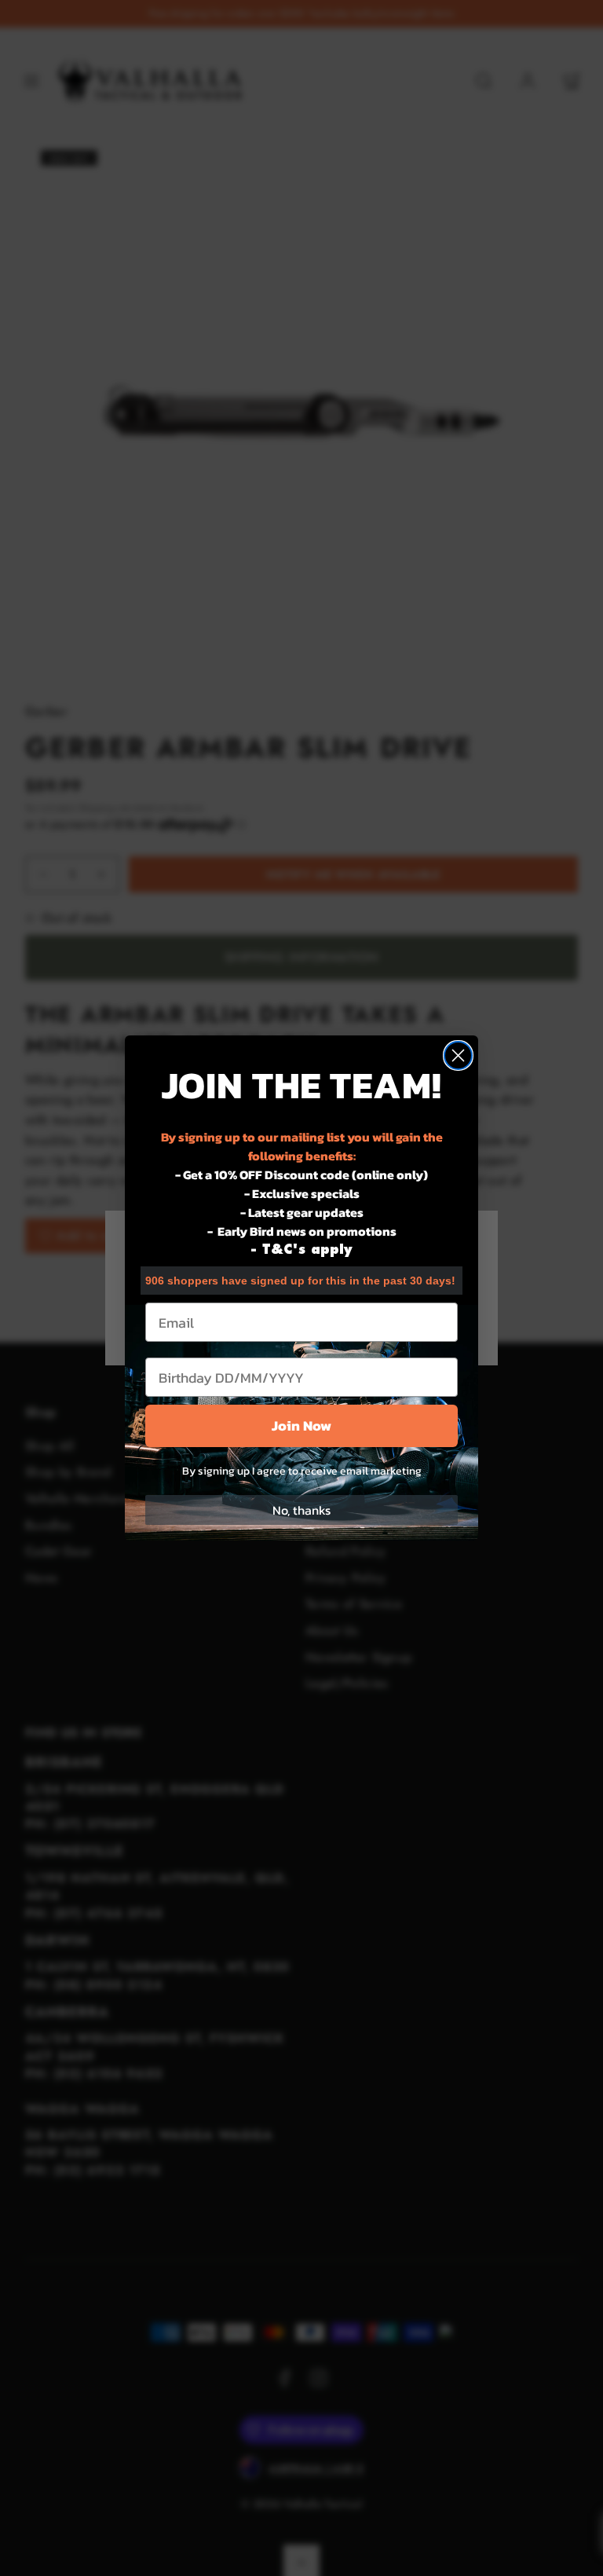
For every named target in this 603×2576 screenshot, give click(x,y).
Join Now (301, 1425)
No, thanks (301, 1510)
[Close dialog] (458, 1055)
